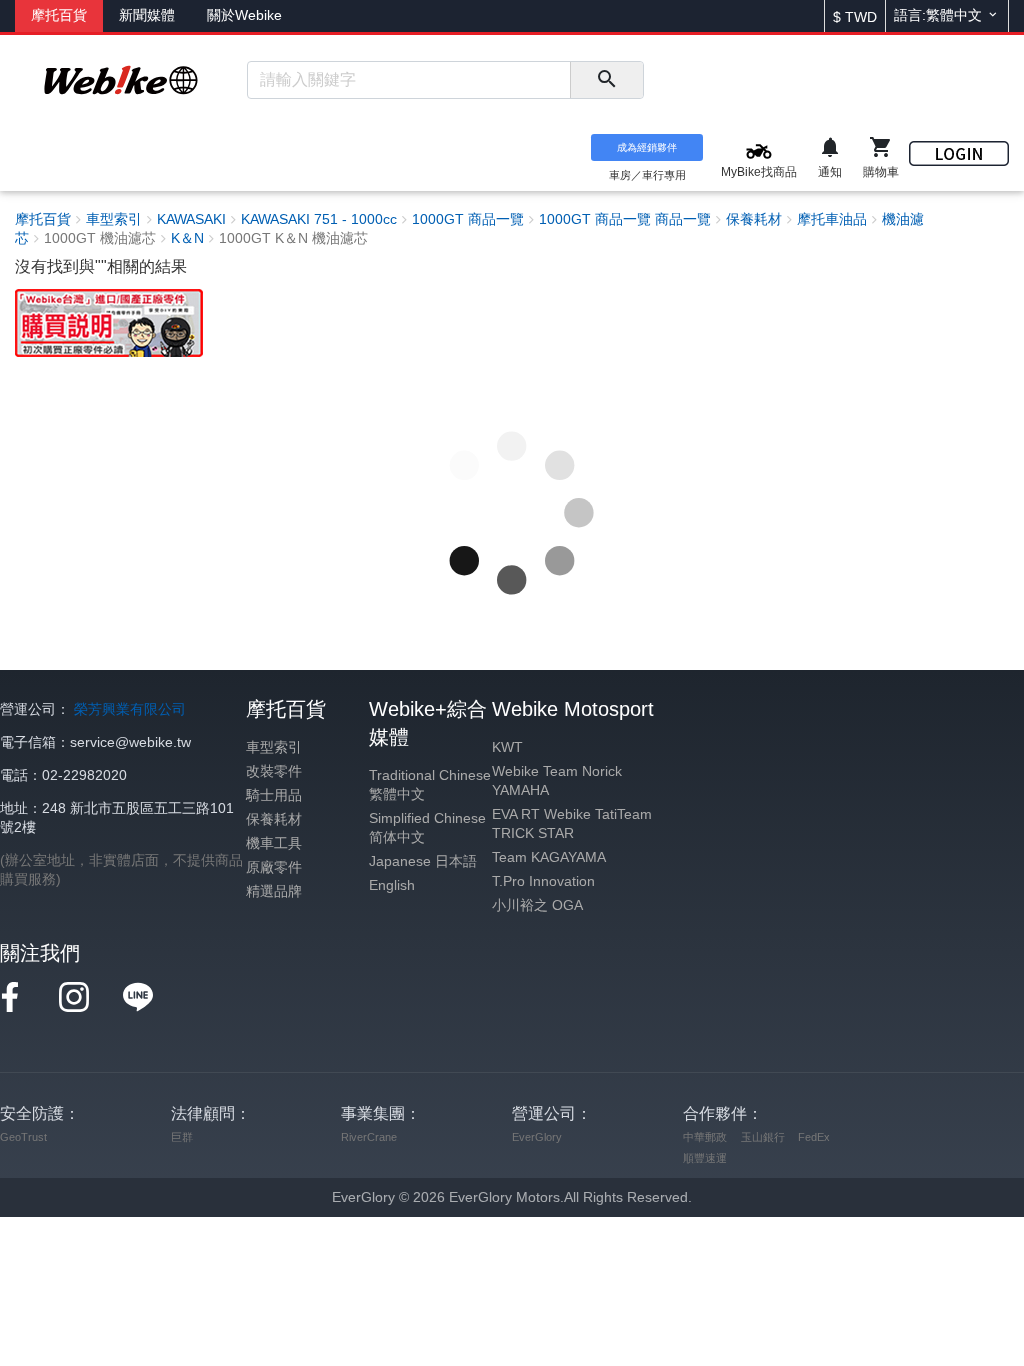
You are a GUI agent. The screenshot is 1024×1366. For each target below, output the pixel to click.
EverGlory (537, 1137)
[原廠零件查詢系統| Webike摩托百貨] (109, 321)
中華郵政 (705, 1137)
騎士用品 (274, 795)
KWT (507, 747)
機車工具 (274, 843)
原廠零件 (274, 867)
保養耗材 (274, 819)
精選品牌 (274, 891)
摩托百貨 (59, 15)
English (392, 885)
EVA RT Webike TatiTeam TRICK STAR (572, 824)
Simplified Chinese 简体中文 (427, 828)
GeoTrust (23, 1137)
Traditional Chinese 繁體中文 (430, 785)
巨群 (182, 1137)
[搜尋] (606, 80)
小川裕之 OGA (537, 905)
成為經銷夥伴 (647, 147)
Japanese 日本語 (423, 861)
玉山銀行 (763, 1137)
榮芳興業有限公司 (130, 709)
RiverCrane (369, 1137)
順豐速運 (705, 1158)
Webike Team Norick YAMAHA (557, 781)
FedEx (814, 1137)
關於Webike (244, 15)
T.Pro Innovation (543, 881)
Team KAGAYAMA (549, 857)
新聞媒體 (147, 15)
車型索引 (274, 747)
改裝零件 (274, 771)
